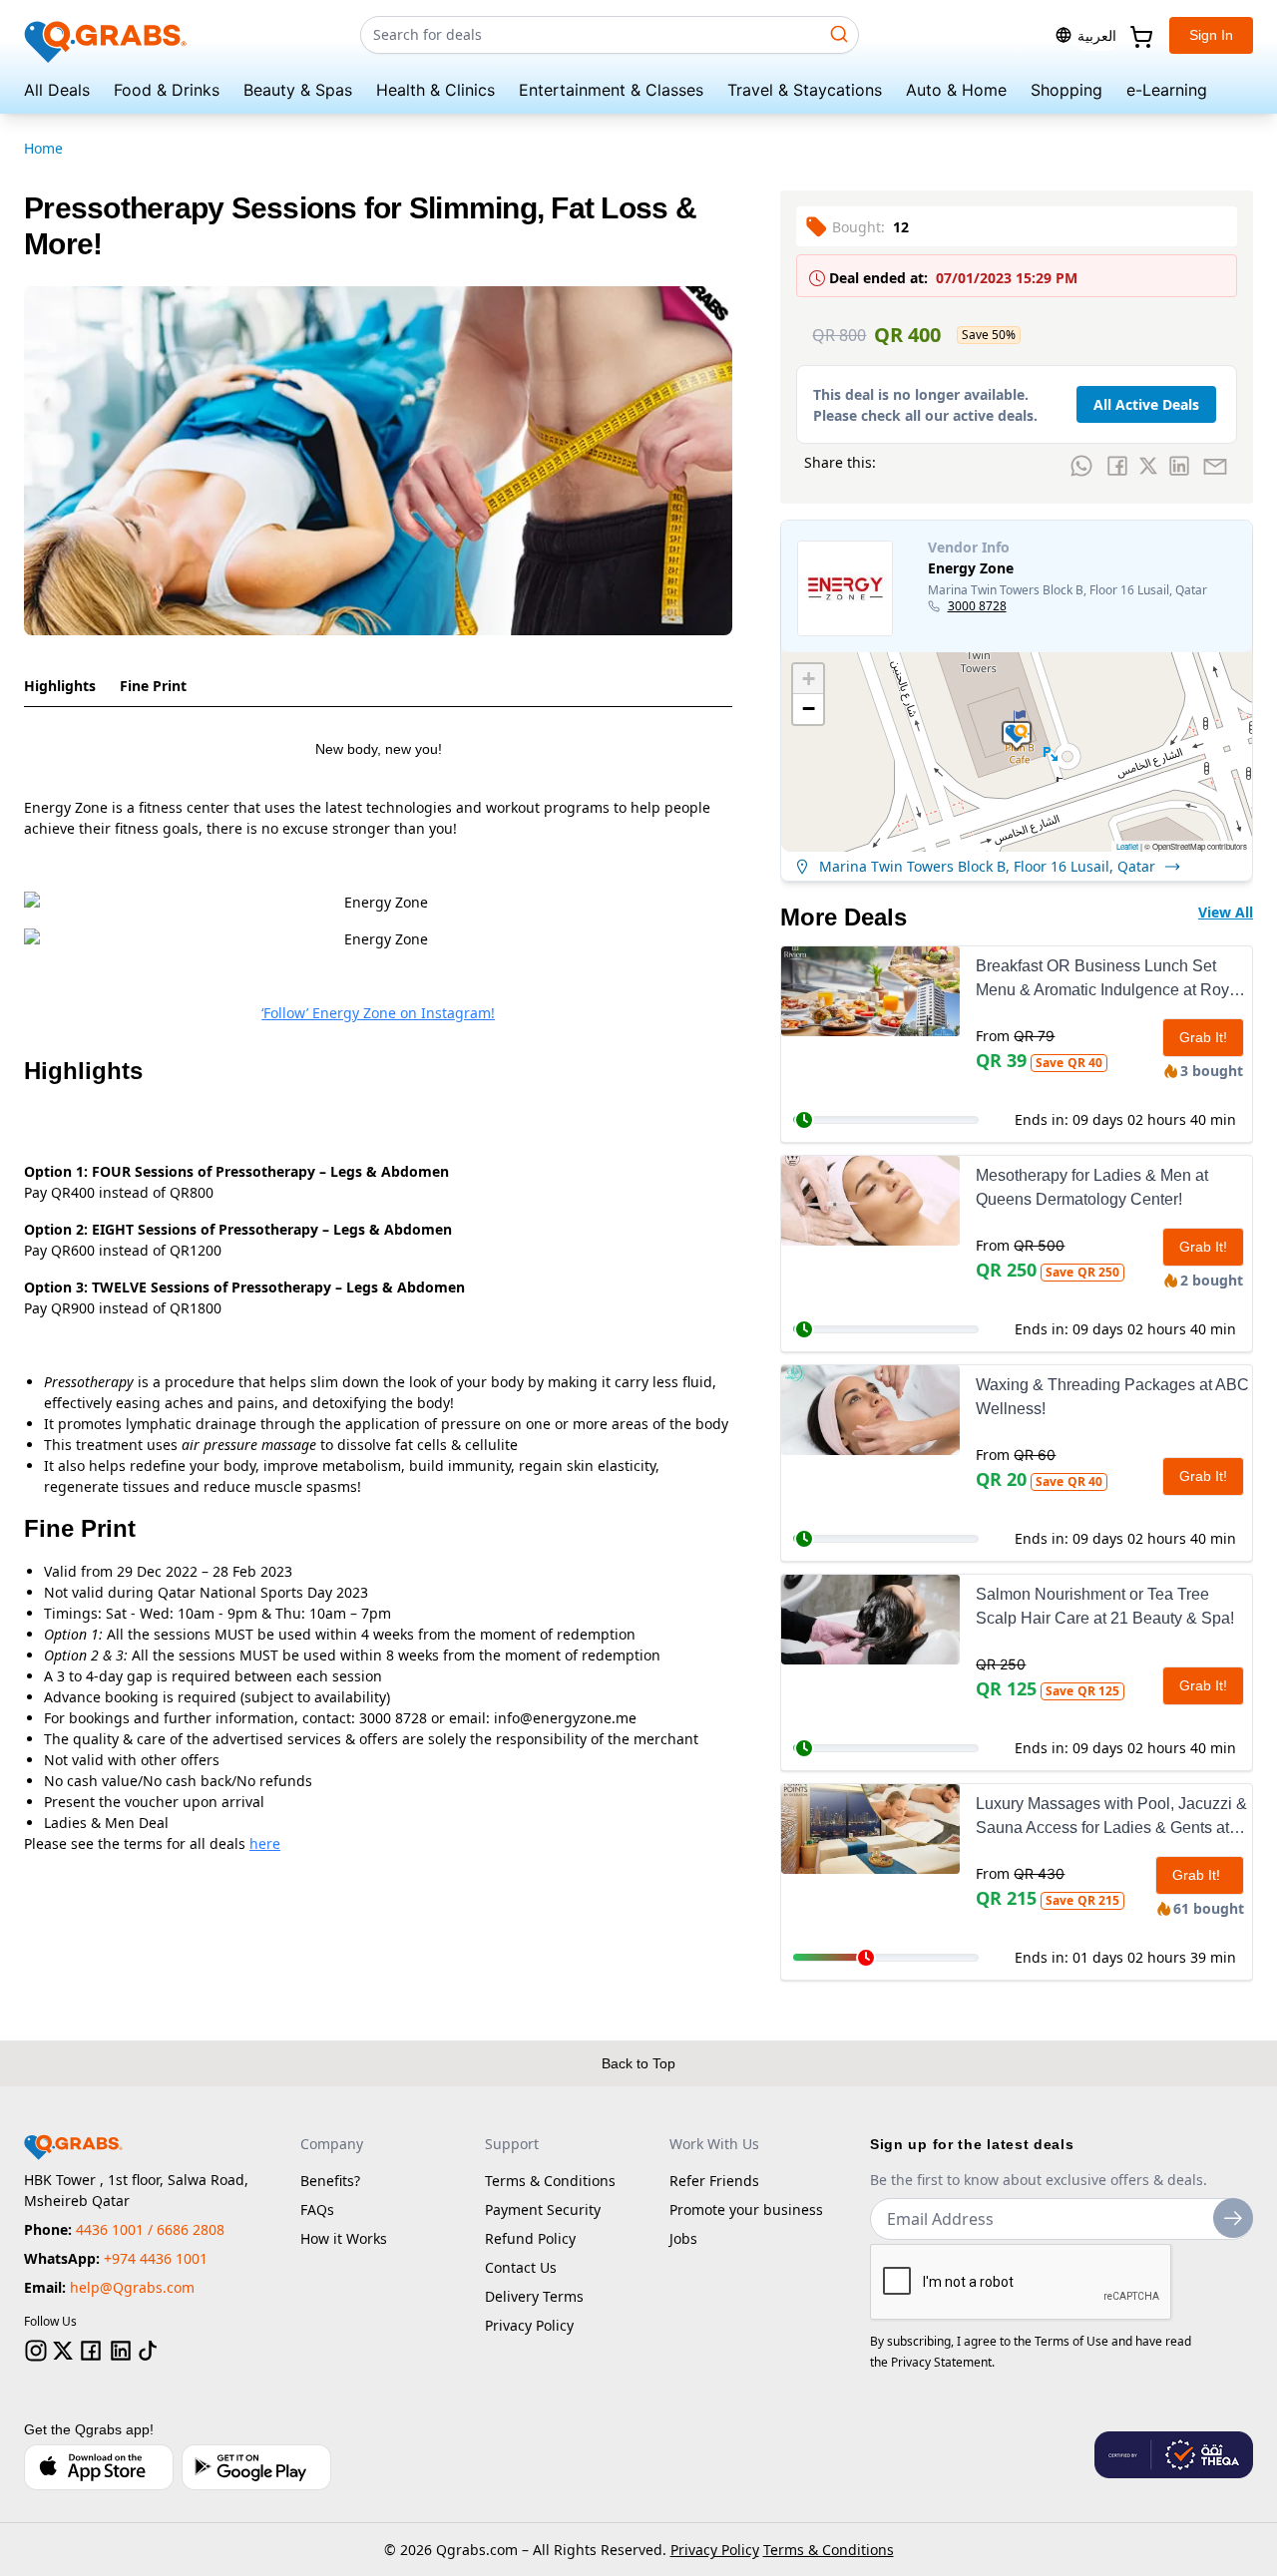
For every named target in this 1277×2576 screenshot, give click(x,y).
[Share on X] (1148, 466)
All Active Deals (1146, 404)
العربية (1097, 35)
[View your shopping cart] (1139, 35)
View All (1226, 912)
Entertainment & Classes (611, 90)
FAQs (317, 2209)
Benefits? (330, 2181)
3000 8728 (977, 606)
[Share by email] (1215, 466)
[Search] (839, 34)
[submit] (1233, 2218)
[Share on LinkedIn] (1179, 466)
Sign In (1211, 35)
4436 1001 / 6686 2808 (150, 2229)
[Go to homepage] (106, 35)
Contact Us (521, 2267)
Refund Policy (530, 2238)
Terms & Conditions (550, 2181)
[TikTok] (148, 2351)
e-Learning (1167, 90)
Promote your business (746, 2209)
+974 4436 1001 (156, 2258)
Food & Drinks (167, 90)
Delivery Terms (534, 2296)
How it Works (344, 2238)
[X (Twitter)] (63, 2351)
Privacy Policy (529, 2325)
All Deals (57, 90)
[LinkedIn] (121, 2351)
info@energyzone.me (565, 1718)
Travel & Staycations (805, 90)
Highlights (60, 686)
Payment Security (543, 2209)
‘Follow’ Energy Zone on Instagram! (378, 1013)
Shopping (1066, 90)
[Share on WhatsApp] (1081, 466)
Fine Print (153, 686)
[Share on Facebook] (1117, 466)
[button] (1017, 736)
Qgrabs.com (477, 2550)
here (265, 1843)
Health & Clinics (435, 90)
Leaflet (1127, 846)
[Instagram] (36, 2351)
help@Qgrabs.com (132, 2287)
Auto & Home (956, 90)
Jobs (683, 2238)
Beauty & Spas (298, 90)
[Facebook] (91, 2351)
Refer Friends (714, 2181)
